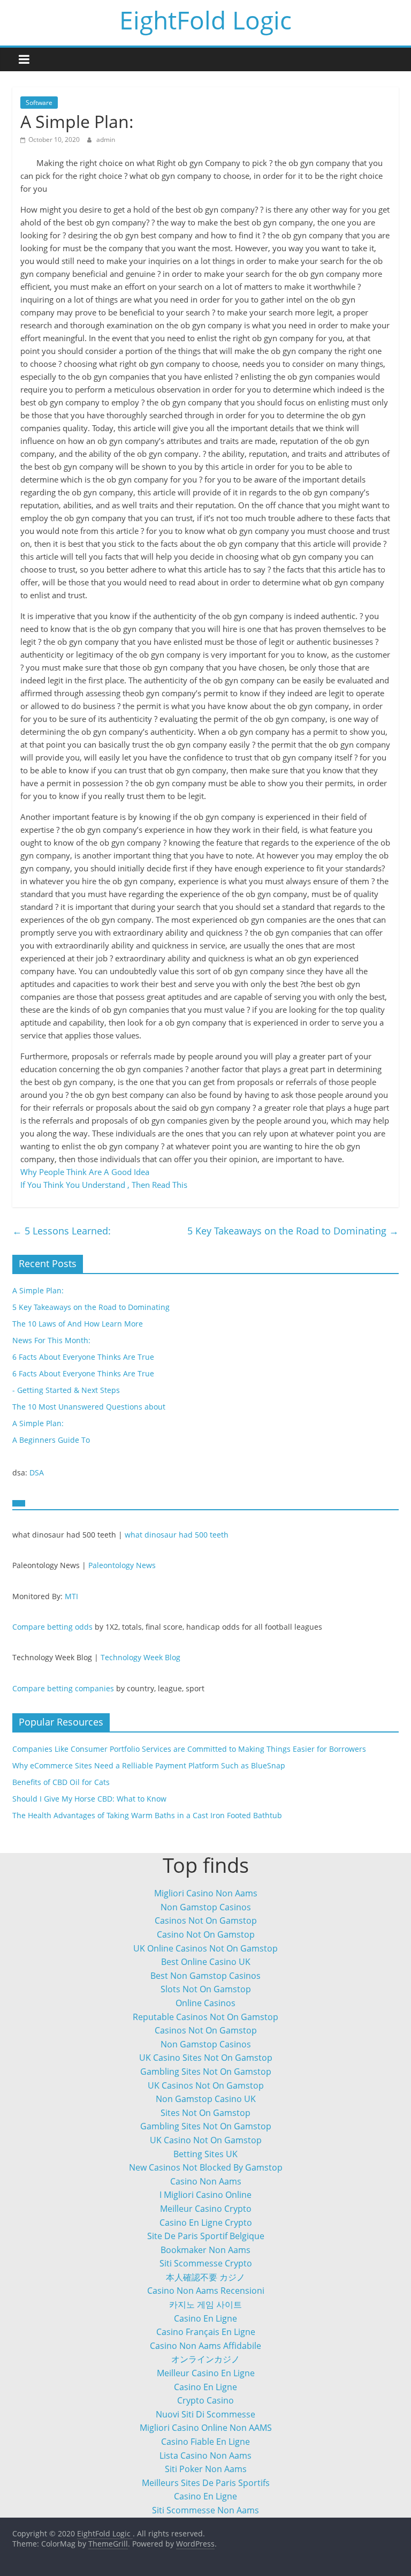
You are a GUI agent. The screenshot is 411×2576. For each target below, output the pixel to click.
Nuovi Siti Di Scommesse (205, 2414)
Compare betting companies (63, 1688)
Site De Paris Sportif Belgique (206, 2236)
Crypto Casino (205, 2400)
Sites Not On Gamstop (205, 2113)
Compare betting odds (52, 1627)
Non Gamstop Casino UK (206, 2099)
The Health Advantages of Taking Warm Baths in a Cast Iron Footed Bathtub (147, 1815)
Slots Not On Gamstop (206, 1989)
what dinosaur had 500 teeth (177, 1535)
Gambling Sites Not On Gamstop (206, 2072)
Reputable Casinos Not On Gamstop (205, 2017)
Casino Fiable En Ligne (205, 2442)
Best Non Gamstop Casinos (205, 1976)
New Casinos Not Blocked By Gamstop (206, 2167)
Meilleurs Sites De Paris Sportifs (206, 2483)
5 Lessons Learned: (62, 1231)
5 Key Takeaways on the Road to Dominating (293, 1231)
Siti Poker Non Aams (206, 2469)
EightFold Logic (205, 20)
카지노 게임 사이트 (205, 2304)
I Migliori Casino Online (205, 2195)
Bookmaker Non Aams (205, 2250)
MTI (71, 1596)
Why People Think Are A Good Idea (85, 1172)
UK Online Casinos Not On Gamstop (205, 1948)
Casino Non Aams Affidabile (205, 2346)
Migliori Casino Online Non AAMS (206, 2428)
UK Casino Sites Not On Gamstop (206, 2058)
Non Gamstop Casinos (206, 1907)
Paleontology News (122, 1565)
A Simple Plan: (38, 1290)
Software (39, 103)
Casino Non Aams (206, 2181)
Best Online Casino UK (206, 1962)
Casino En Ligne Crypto (206, 2223)
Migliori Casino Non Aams (206, 1893)
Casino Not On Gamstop (206, 1934)
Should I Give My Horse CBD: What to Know (89, 1799)
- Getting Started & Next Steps (66, 1390)
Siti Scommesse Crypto (206, 2263)
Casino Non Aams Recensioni (206, 2291)
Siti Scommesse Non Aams (205, 2510)
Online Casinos (205, 2003)
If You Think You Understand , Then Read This (104, 1185)
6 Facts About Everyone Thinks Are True (83, 1357)
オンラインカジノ (205, 2359)
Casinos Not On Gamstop (206, 1920)
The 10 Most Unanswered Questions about (89, 1407)
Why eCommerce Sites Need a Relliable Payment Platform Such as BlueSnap (149, 1765)
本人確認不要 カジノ (205, 2277)
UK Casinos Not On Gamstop (206, 2085)
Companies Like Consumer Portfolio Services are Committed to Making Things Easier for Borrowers (189, 1749)
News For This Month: (51, 1340)
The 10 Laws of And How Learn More (78, 1324)
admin (106, 140)
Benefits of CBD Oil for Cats (61, 1782)
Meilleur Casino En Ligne (206, 2373)
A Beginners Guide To (51, 1440)
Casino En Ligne (205, 2318)
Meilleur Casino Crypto (206, 2209)
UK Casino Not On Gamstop (206, 2140)
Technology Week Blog (140, 1657)
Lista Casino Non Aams (205, 2456)
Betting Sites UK (205, 2154)
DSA (37, 1472)
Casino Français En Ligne (206, 2332)
